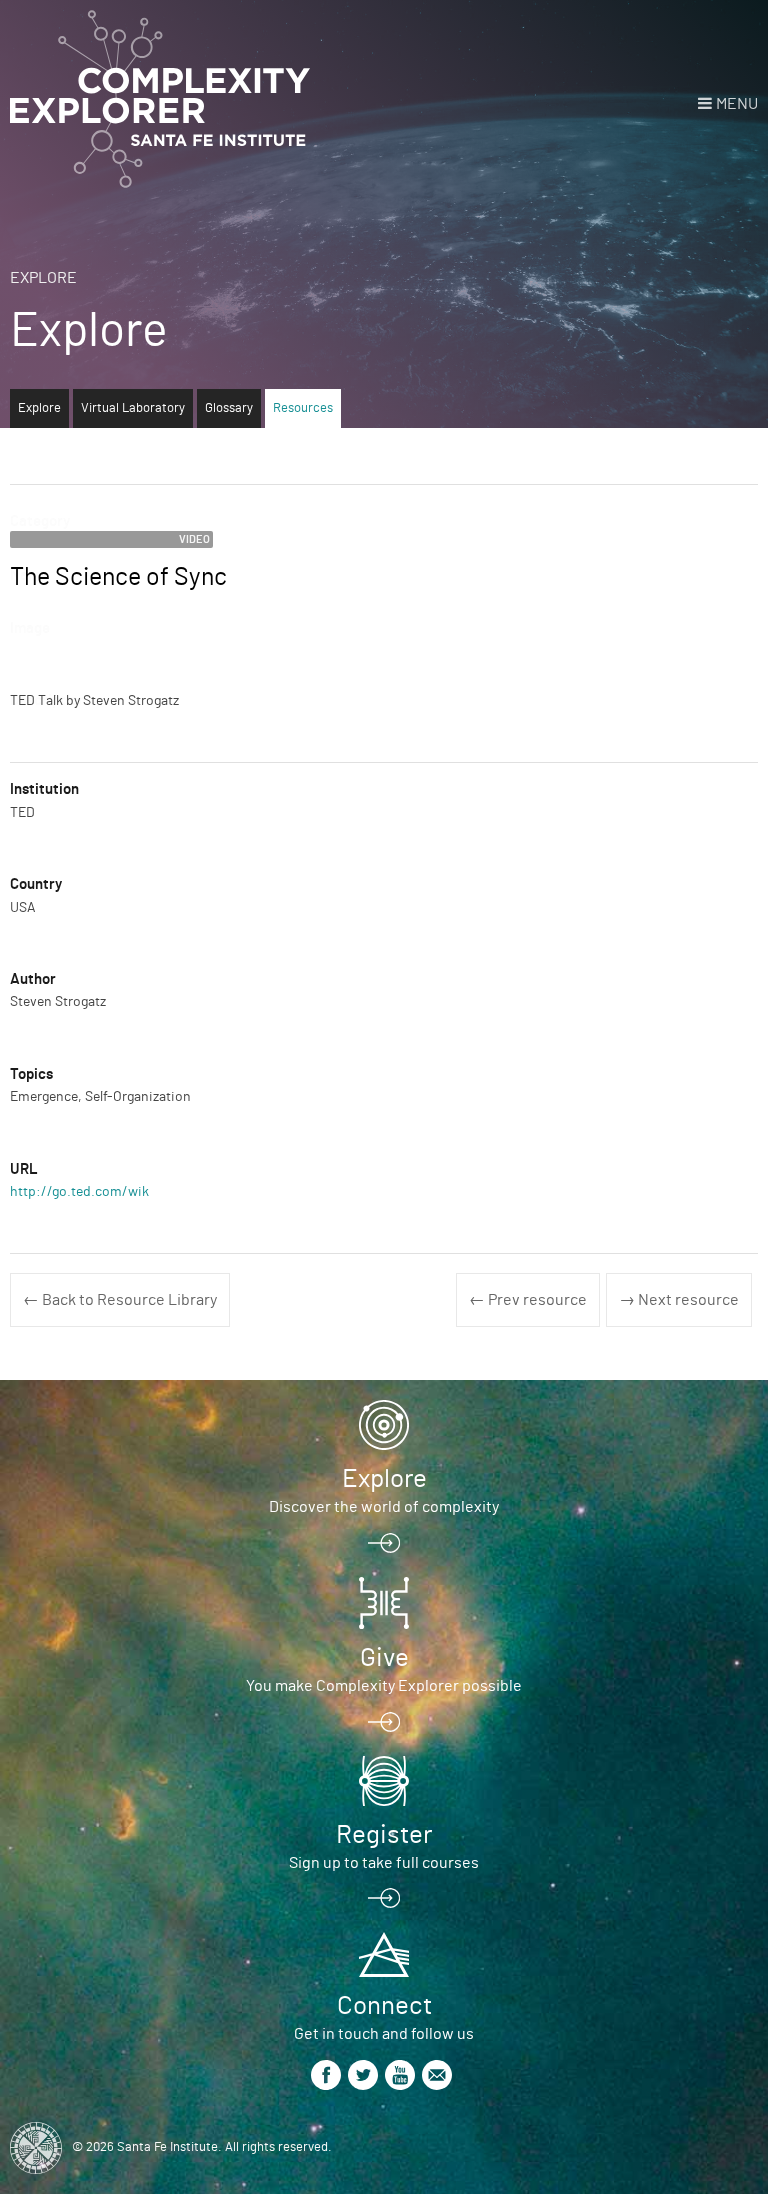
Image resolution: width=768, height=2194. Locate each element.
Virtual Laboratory (133, 408)
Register (384, 1835)
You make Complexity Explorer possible (384, 1686)
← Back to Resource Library (120, 1300)
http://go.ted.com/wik (79, 1192)
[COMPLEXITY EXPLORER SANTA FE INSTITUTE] (160, 100)
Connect (384, 2006)
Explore (43, 278)
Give (384, 1658)
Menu (737, 104)
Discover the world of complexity (384, 1507)
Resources (303, 408)
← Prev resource (528, 1300)
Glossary (229, 408)
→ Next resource (679, 1300)
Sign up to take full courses (384, 1863)
